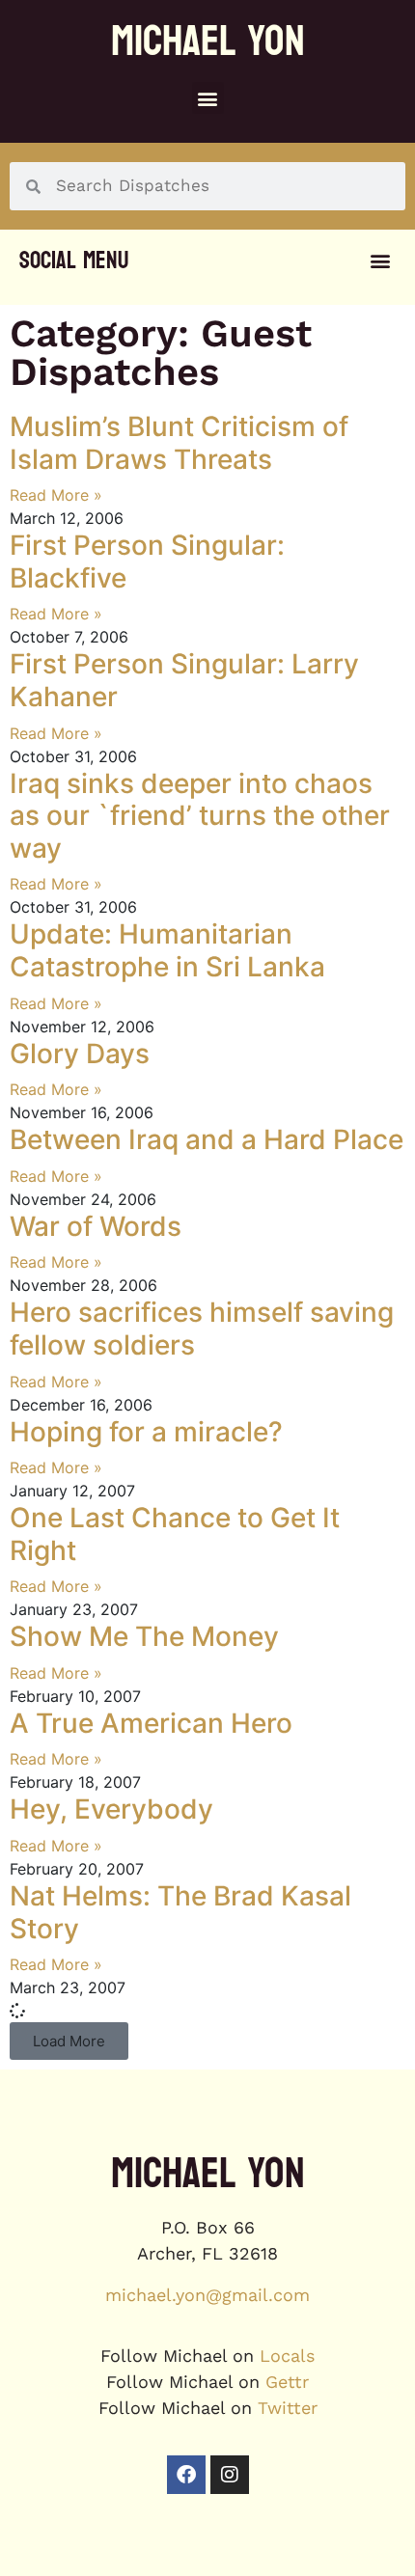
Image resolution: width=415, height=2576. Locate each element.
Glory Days (80, 1054)
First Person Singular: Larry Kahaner (184, 680)
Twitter (288, 2408)
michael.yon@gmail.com (207, 2295)
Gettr (287, 2382)
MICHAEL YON (208, 41)
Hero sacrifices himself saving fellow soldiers (202, 1329)
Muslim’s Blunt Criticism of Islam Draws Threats (179, 443)
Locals (287, 2356)
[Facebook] (186, 2475)
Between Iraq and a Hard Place (207, 1139)
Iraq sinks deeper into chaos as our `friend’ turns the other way (200, 816)
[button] (208, 98)
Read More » (56, 495)
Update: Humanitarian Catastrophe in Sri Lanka (167, 950)
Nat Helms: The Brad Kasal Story (180, 1912)
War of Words (96, 1226)
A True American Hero (151, 1723)
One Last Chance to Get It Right (175, 1534)
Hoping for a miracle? (146, 1432)
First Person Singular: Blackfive (147, 562)
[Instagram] (230, 2475)
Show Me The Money (144, 1636)
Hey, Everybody (111, 1809)
